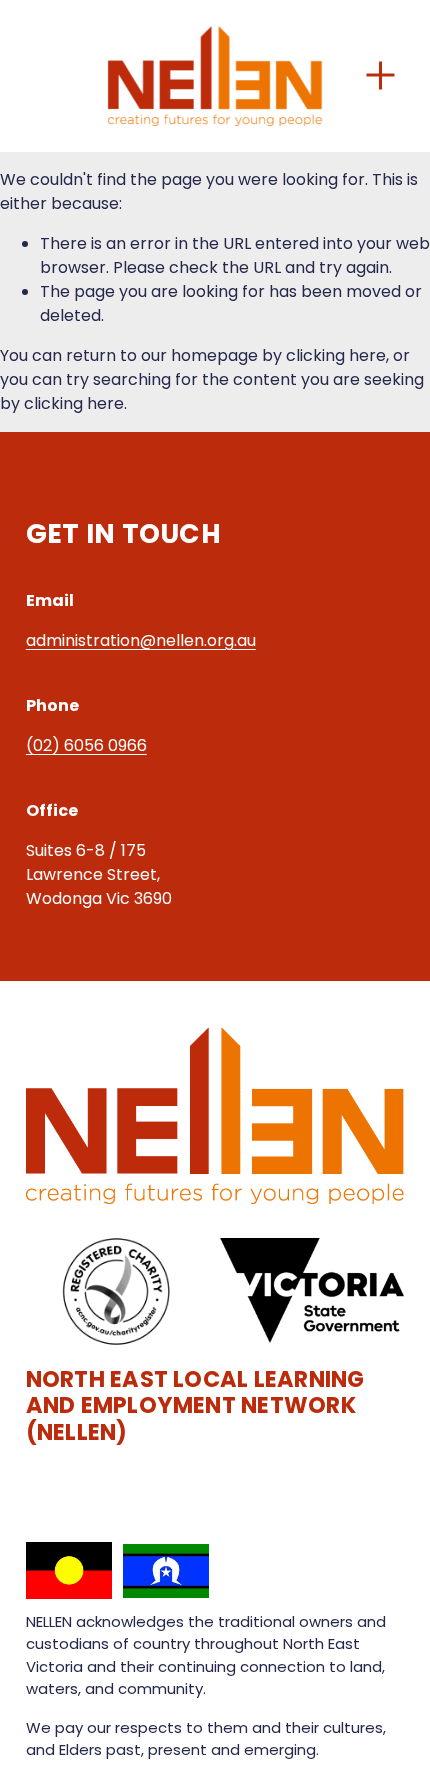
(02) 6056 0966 (86, 745)
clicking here (336, 355)
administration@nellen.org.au (141, 640)
